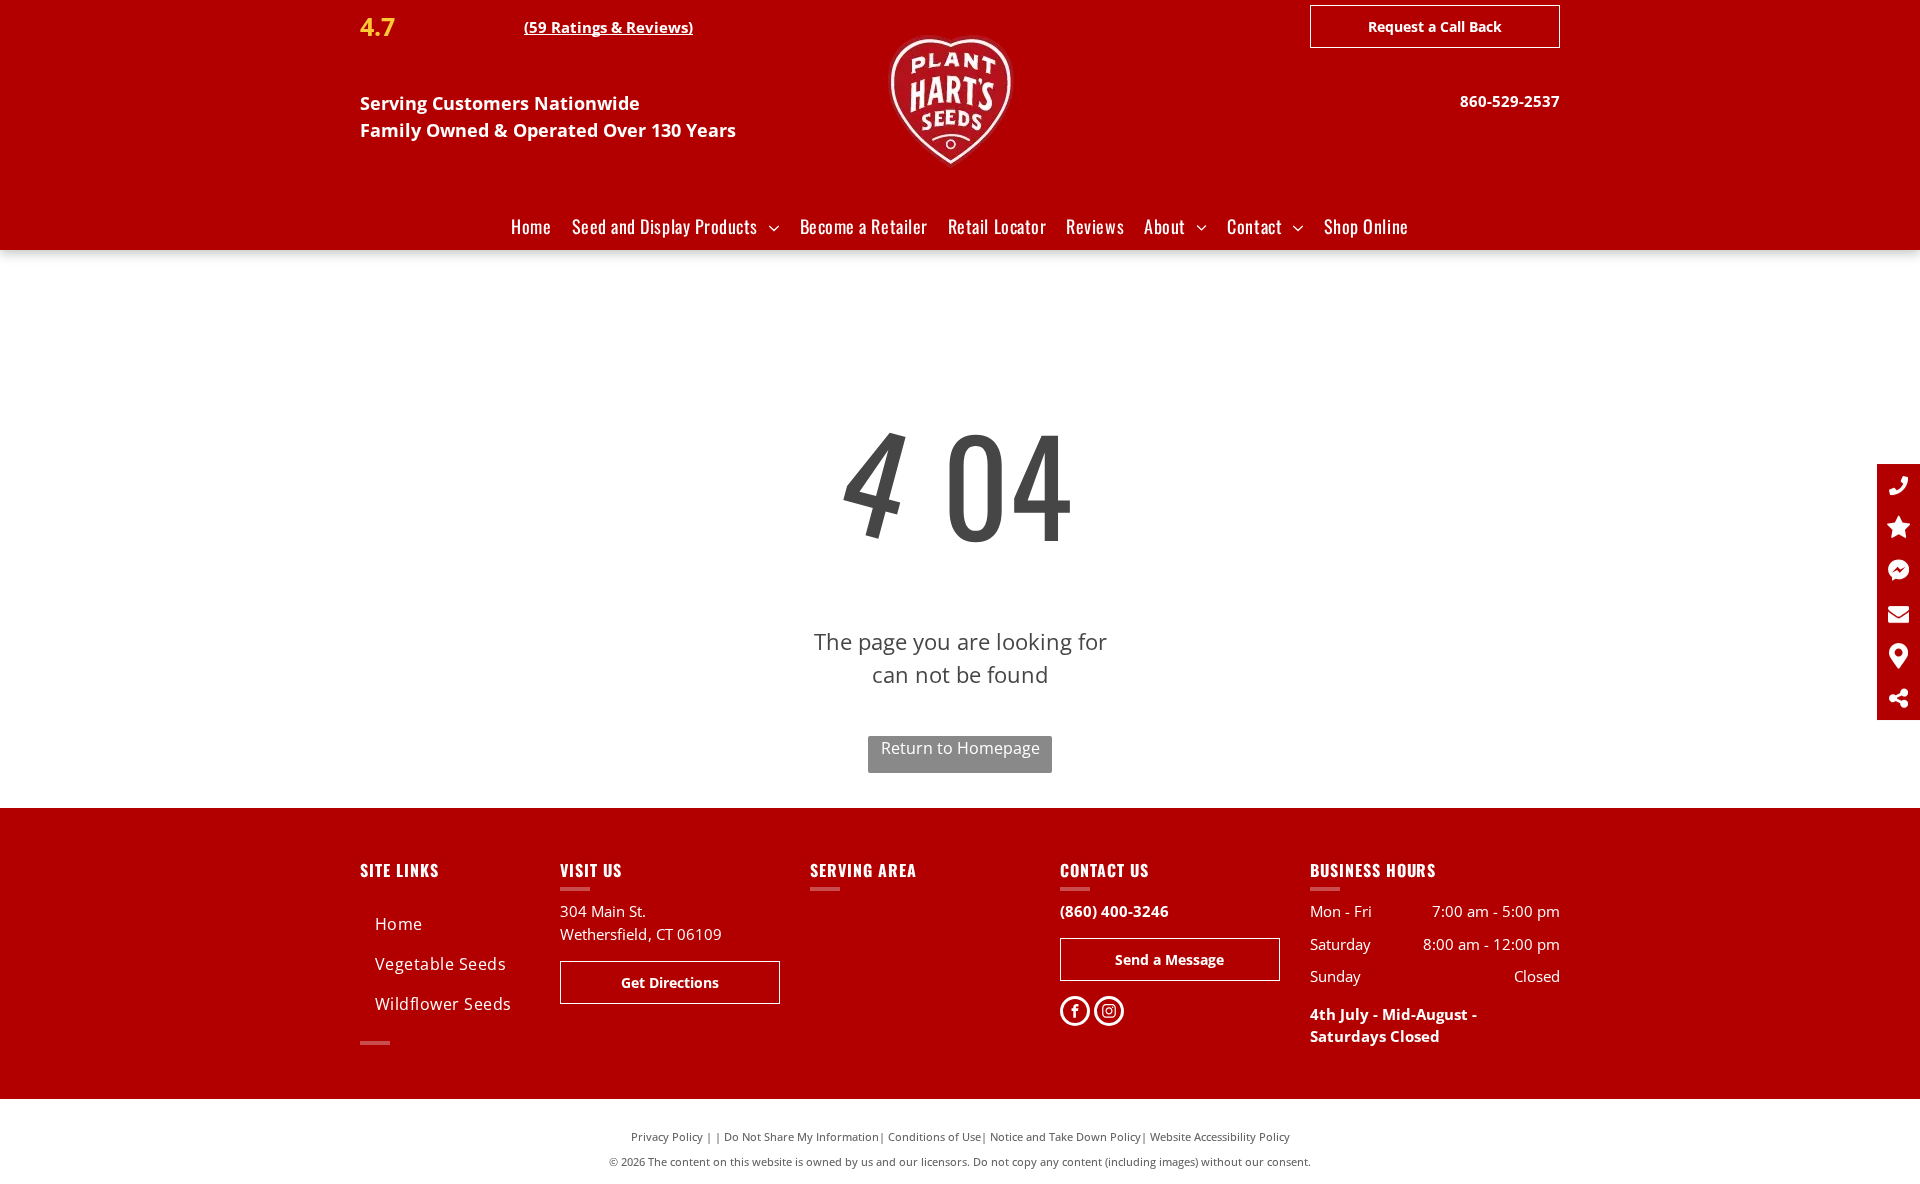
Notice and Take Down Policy (1065, 1136)
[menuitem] (531, 226)
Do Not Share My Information (801, 1136)
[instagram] (1109, 1013)
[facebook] (1075, 1013)
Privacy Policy (667, 1136)
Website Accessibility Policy (1220, 1136)
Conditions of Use (934, 1136)
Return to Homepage (960, 748)
